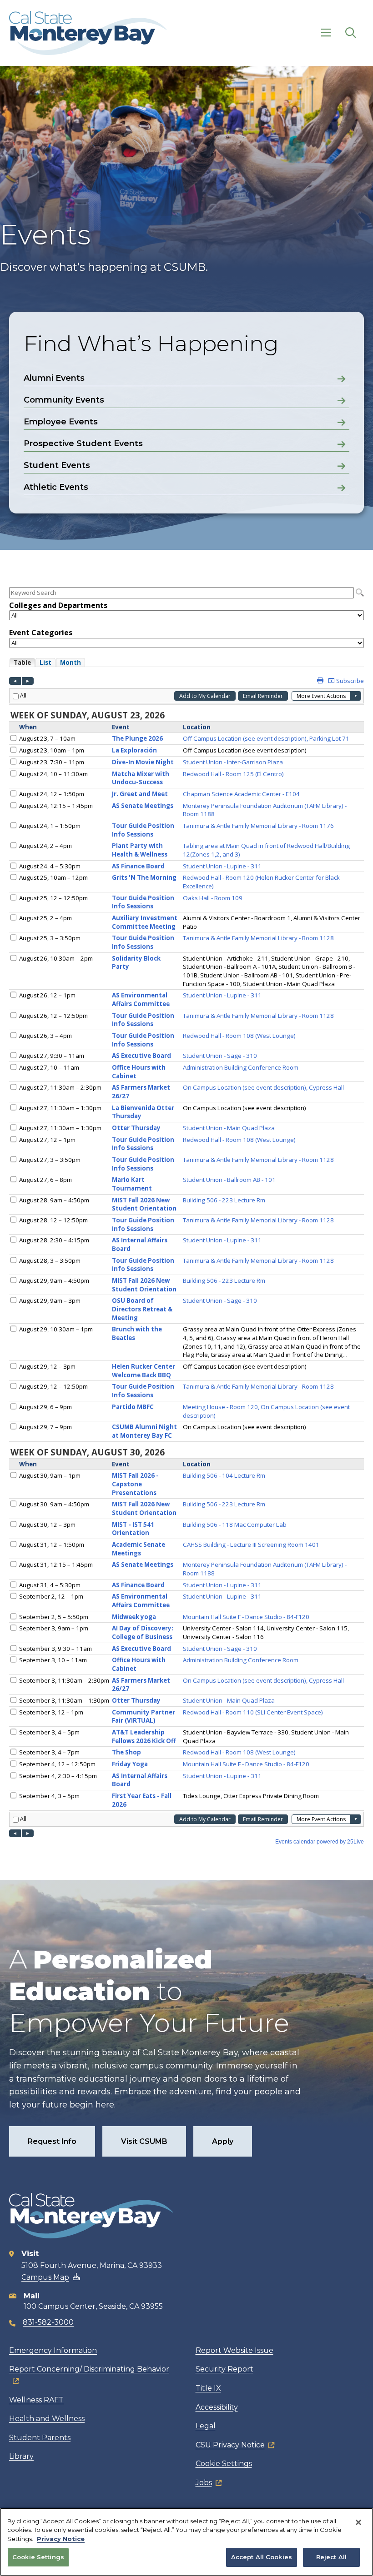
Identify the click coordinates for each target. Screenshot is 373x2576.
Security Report (224, 2369)
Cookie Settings (224, 2464)
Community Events (64, 400)
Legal (206, 2426)
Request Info (52, 2141)
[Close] (358, 2522)
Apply (223, 2141)
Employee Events (61, 422)
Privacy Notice (61, 2539)
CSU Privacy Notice (230, 2445)
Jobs (204, 2483)
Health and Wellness (47, 2419)
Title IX (208, 2388)
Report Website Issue (234, 2350)
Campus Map (45, 2277)
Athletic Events (56, 487)
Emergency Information (53, 2350)
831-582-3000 (48, 2322)
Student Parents (40, 2438)
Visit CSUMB (144, 2141)
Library (21, 2456)
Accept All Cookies (262, 2557)
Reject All (331, 2557)
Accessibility (217, 2407)
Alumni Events (54, 378)
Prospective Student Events (83, 443)
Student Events (57, 465)
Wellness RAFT (36, 2400)
